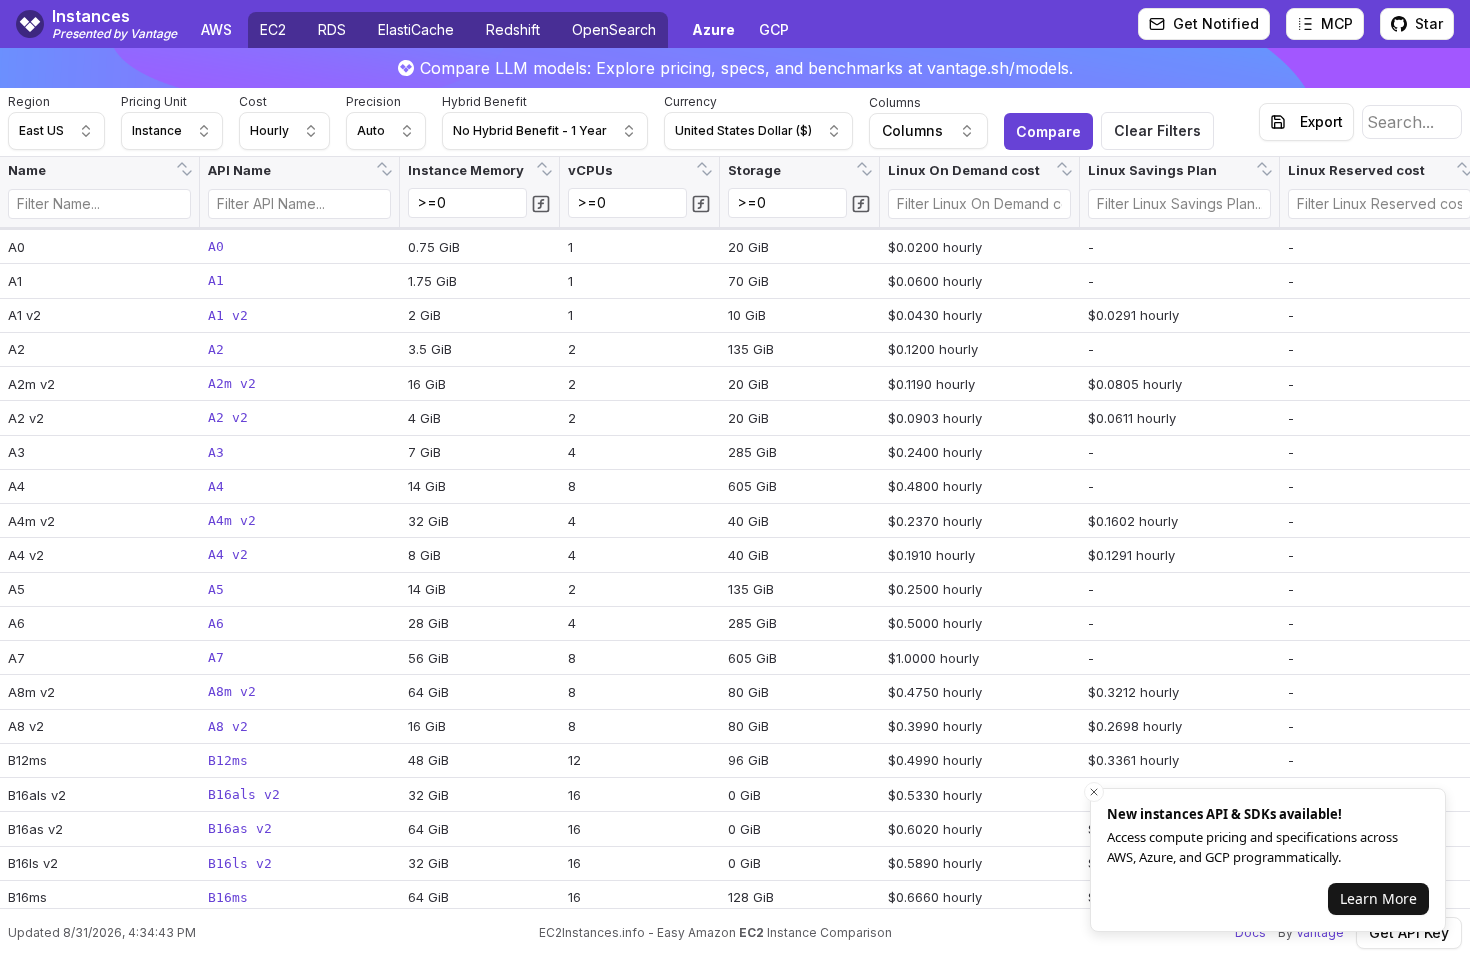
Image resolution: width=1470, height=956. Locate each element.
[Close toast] (1094, 792)
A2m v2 (232, 383)
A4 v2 (228, 554)
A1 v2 (228, 315)
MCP (1337, 23)
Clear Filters (1157, 130)
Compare (1048, 131)
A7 (216, 657)
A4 (216, 486)
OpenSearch (614, 29)
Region (29, 101)
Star (1429, 23)
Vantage (1320, 932)
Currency (690, 101)
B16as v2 (240, 828)
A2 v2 (228, 417)
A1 (216, 280)
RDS (332, 29)
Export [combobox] (1321, 121)
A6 (216, 623)
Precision (373, 101)
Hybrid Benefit (484, 101)
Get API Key (1409, 932)
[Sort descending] (187, 175)
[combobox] (56, 131)
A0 (216, 246)
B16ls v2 (240, 863)
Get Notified (1216, 23)
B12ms (228, 760)
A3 (216, 452)
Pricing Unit (154, 101)
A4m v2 (232, 520)
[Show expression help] (541, 204)
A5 (216, 589)
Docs (1250, 932)
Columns (895, 102)
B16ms (228, 897)
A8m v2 (232, 691)
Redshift (513, 29)
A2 (216, 349)
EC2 (273, 29)
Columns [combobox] (912, 130)
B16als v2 (244, 794)
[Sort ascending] (182, 163)
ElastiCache (416, 29)
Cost (253, 101)
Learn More (1378, 898)
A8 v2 (228, 726)
